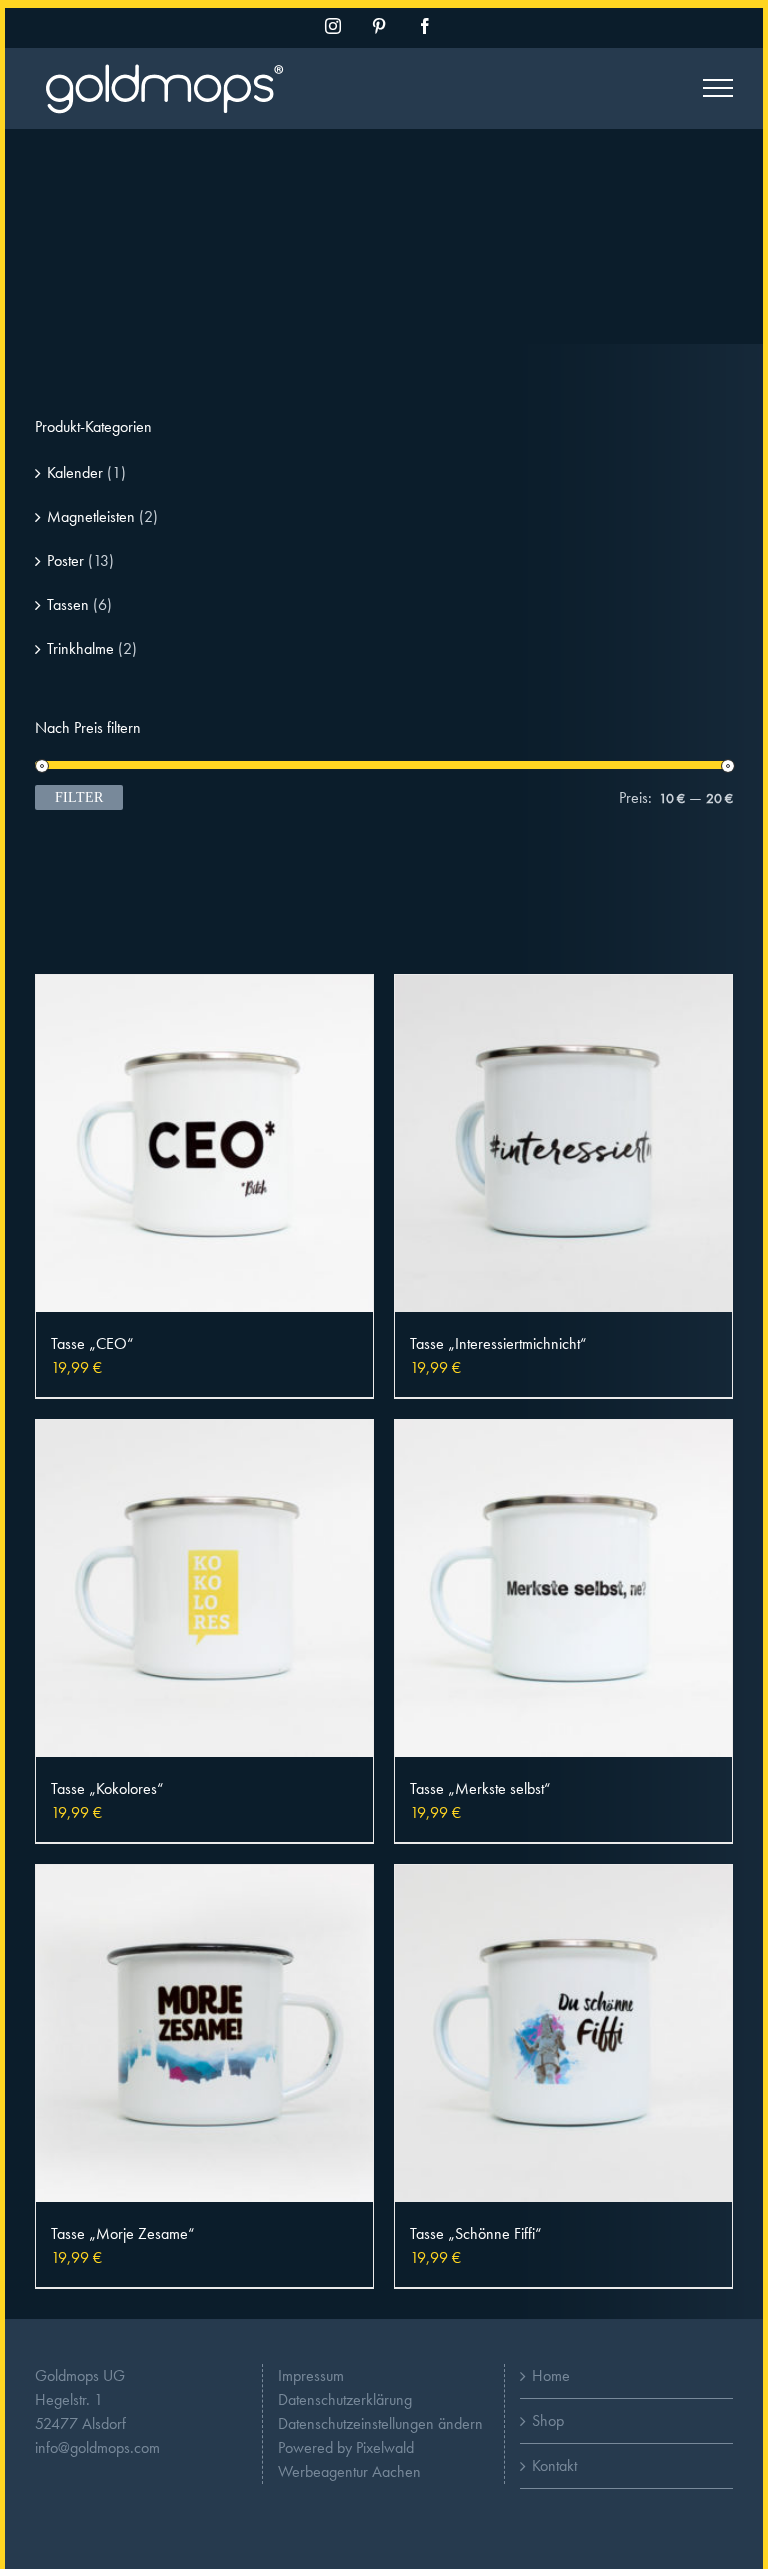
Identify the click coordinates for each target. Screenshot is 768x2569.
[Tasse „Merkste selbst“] (563, 1588)
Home (551, 2375)
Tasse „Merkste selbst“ (480, 1788)
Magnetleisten (91, 516)
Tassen (68, 604)
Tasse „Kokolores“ (107, 1788)
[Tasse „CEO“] (204, 1143)
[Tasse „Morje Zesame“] (204, 2033)
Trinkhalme (80, 648)
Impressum (311, 2375)
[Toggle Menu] (718, 88)
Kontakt (554, 2465)
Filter (79, 797)
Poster (65, 560)
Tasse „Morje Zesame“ (123, 2233)
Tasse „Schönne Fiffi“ (476, 2233)
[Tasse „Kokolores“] (204, 1588)
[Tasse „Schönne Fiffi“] (563, 2033)
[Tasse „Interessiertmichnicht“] (563, 1143)
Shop (548, 2420)
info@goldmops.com (97, 2447)
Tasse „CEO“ (92, 1343)
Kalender (75, 472)
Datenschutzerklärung (345, 2399)
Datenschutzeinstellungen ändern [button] (380, 2423)
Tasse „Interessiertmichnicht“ (498, 1343)
